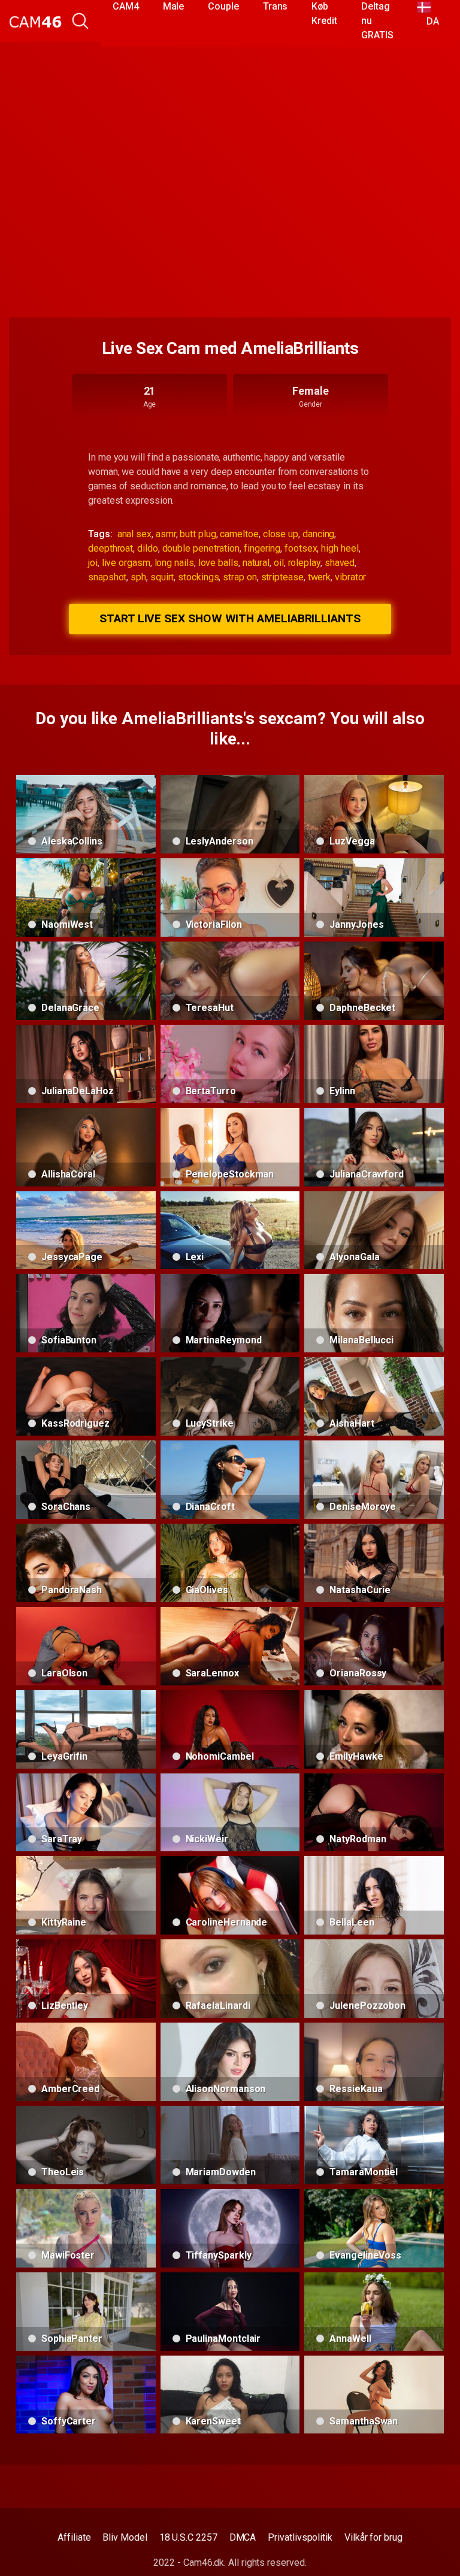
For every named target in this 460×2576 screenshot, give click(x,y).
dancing (318, 534)
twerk (320, 577)
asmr (166, 534)
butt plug (198, 534)
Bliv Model (125, 2537)
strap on (240, 577)
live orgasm (126, 563)
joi (93, 563)
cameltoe (239, 534)
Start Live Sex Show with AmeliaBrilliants (230, 618)
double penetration (201, 548)
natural (256, 563)
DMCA (243, 2537)
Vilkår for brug (373, 2537)
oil (279, 563)
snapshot (107, 577)
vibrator (350, 577)
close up (281, 534)
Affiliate (74, 2537)
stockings (198, 577)
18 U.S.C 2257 (188, 2537)
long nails (174, 563)
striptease (282, 577)
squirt (162, 577)
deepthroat (111, 548)
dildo (148, 548)
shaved (340, 563)
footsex (301, 548)
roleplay (304, 563)
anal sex (134, 534)
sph (138, 577)
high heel (340, 548)
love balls (218, 563)
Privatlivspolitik (300, 2537)
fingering (262, 548)
